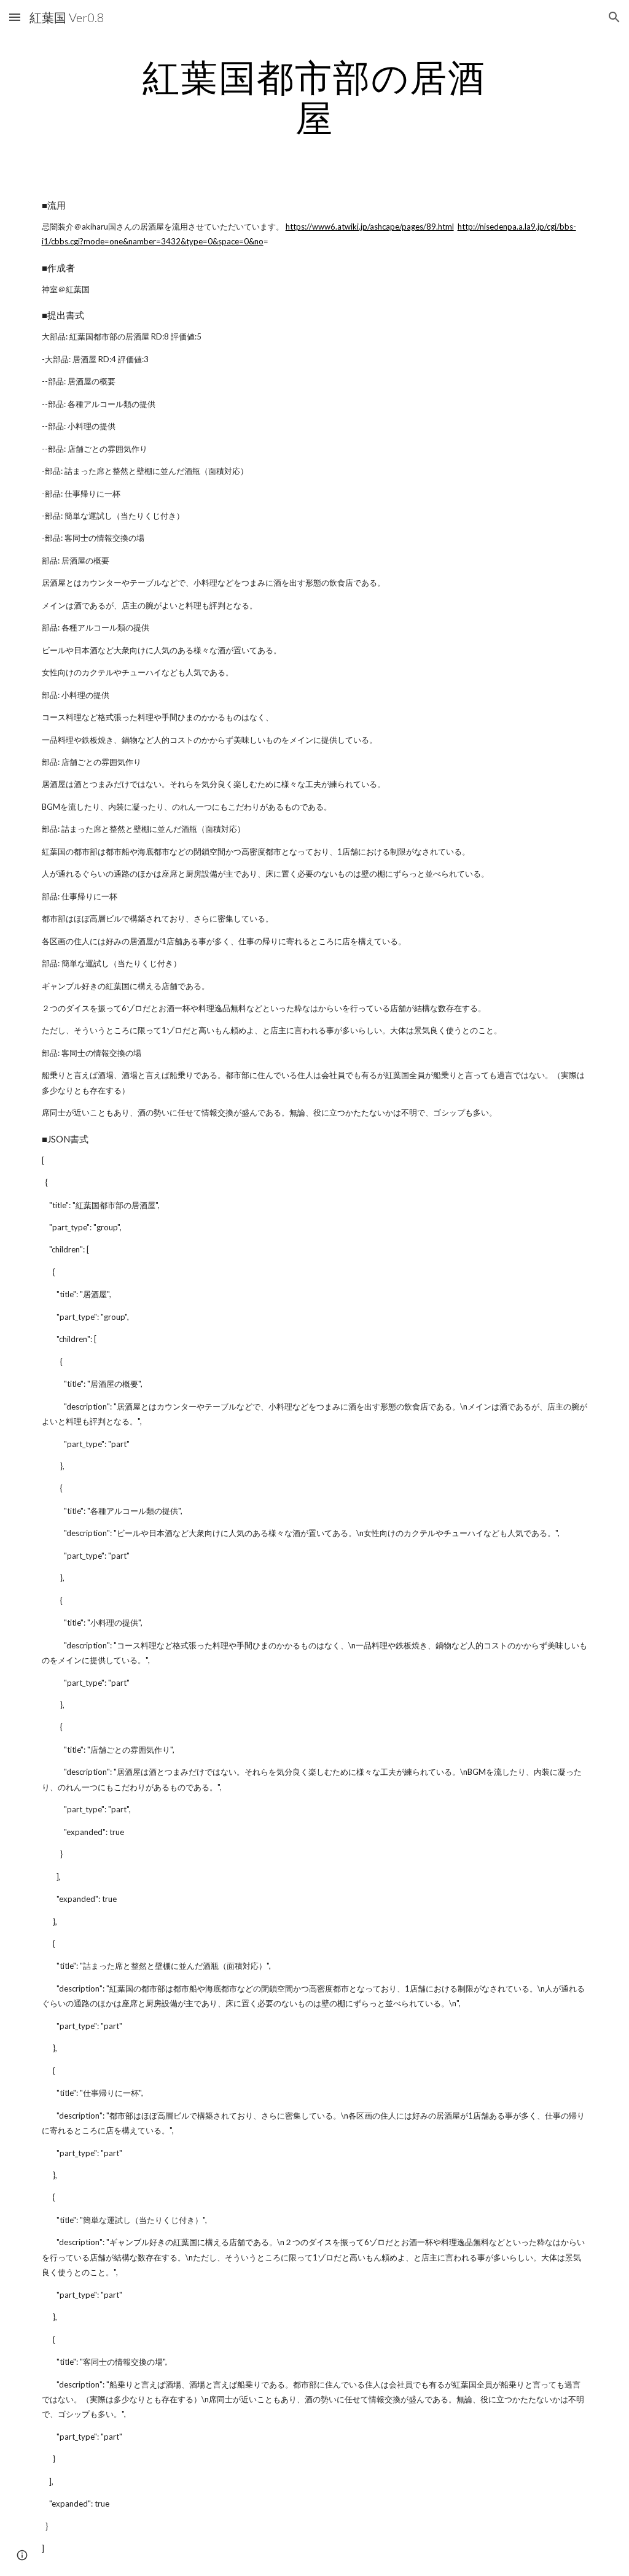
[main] (314, 97)
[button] (15, 17)
